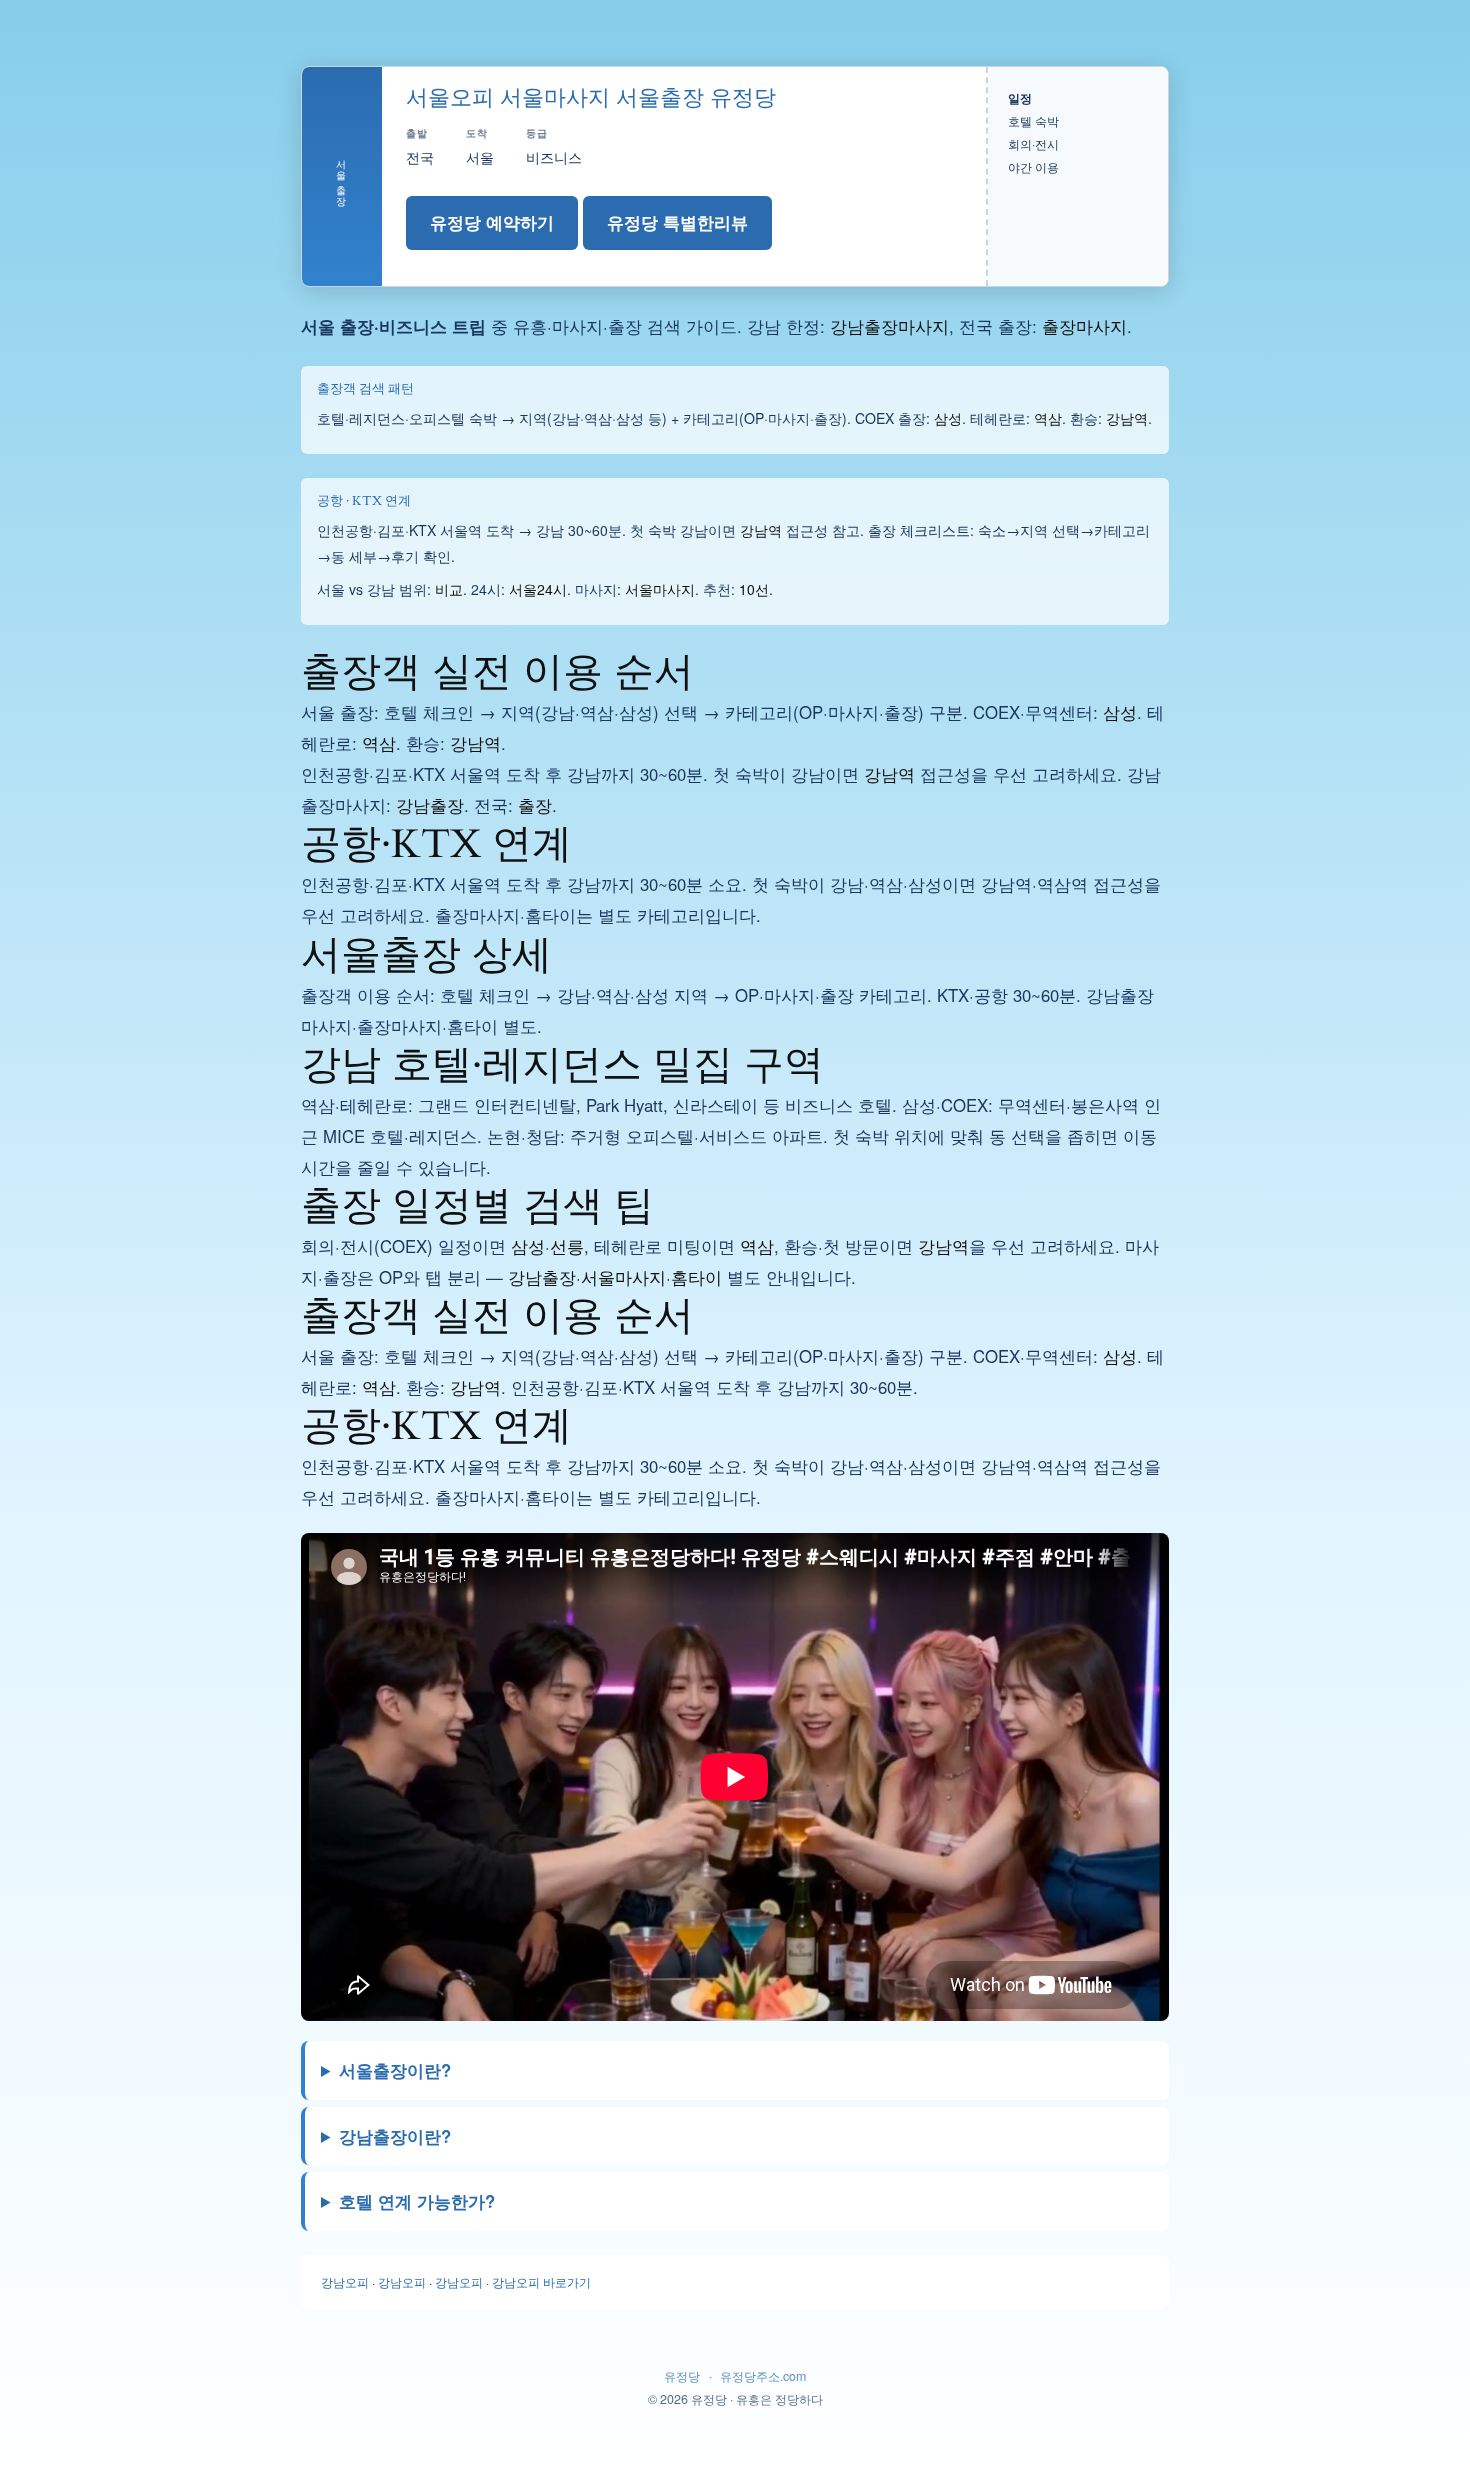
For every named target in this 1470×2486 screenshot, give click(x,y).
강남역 (1127, 418)
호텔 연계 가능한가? (417, 2201)
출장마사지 (1084, 326)
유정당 (682, 2376)
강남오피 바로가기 (541, 2281)
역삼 (1048, 418)
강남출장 (430, 805)
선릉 (567, 1246)
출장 (535, 805)
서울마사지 (660, 589)
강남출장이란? (395, 2136)
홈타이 (696, 1277)
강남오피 (345, 2281)
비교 (449, 589)
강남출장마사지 (889, 326)
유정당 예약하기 (492, 222)
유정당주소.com (763, 2376)
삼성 (948, 418)
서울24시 (538, 589)
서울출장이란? (395, 2070)
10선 (754, 589)
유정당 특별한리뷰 (677, 222)
